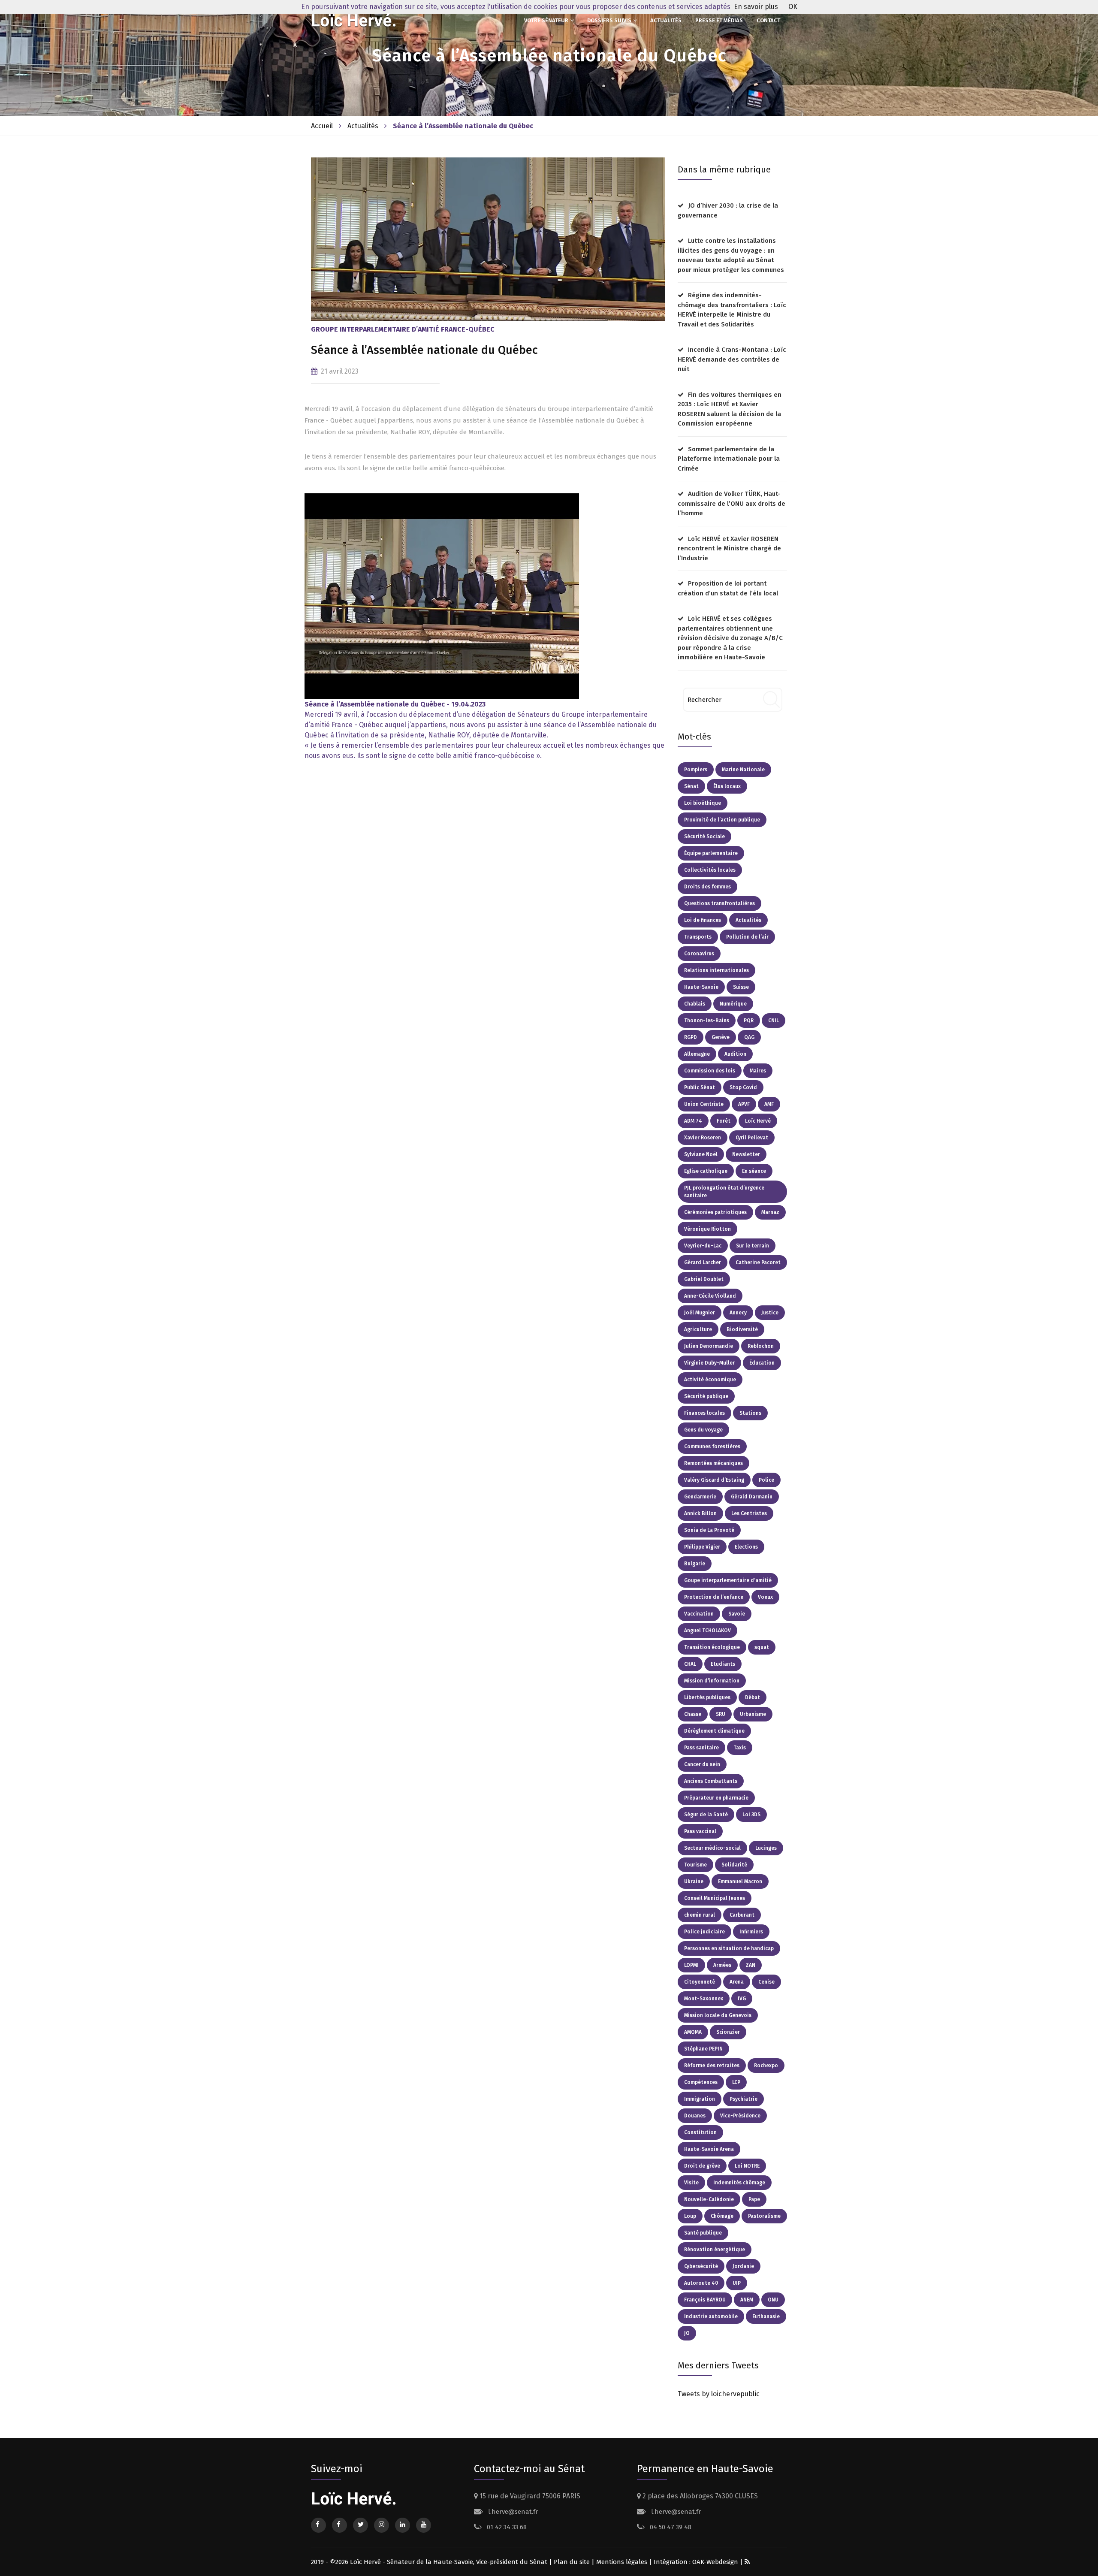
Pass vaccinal (700, 1831)
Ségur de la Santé (706, 1815)
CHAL (690, 1664)
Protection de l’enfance (714, 1597)
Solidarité (734, 1865)
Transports (698, 937)
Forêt (724, 1121)
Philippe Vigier (702, 1547)
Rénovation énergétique (715, 2250)
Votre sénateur (546, 20)
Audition (735, 1054)
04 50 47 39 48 (670, 2527)
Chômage (722, 2216)
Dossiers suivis (609, 20)
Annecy (738, 1313)
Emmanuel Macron (740, 1881)
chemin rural (700, 1915)
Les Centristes (749, 1513)
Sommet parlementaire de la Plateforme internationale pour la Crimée (729, 459)
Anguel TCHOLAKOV (707, 1631)
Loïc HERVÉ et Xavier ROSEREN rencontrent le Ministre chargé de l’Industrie (729, 548)
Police (766, 1480)
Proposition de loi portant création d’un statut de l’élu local (728, 588)
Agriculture (698, 1329)
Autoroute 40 (701, 2283)
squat (762, 1647)
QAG (749, 1037)
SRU (721, 1714)
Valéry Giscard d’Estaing (714, 1480)
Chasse (693, 1714)
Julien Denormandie (709, 1346)
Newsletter (746, 1154)
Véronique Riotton (707, 1229)
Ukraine (694, 1881)
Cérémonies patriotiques (715, 1212)
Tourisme (695, 1865)
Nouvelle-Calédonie (709, 2199)
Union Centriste (704, 1104)
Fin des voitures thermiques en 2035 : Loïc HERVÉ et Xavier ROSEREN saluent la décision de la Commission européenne (730, 409)
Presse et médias (719, 20)
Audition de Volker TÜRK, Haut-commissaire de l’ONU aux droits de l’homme (731, 503)
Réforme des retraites (712, 2066)
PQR (749, 1021)
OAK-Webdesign (716, 2562)
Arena (737, 1982)
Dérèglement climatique (714, 1731)
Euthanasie (766, 2316)
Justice (770, 1313)
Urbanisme (753, 1714)
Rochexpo (766, 2066)
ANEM (747, 2300)
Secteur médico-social (712, 1848)
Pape (754, 2199)
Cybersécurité (701, 2266)
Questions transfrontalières (719, 903)
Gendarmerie (700, 1497)
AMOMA (693, 2032)
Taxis (740, 1748)
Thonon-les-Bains (707, 1021)
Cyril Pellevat (752, 1138)
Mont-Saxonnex (704, 1999)
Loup (690, 2216)
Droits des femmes (707, 887)
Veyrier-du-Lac (703, 1246)
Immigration (700, 2099)
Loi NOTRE (747, 2166)
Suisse (741, 987)
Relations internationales (716, 970)
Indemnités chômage (739, 2183)
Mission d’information (712, 1681)
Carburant (742, 1915)
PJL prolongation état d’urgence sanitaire (724, 1192)
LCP (736, 2082)
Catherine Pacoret (758, 1262)
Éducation (762, 1363)
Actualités (666, 20)
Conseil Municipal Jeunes (715, 1898)
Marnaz (770, 1212)
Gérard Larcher (703, 1262)
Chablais (695, 1004)
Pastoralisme (764, 2216)
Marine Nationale (743, 770)
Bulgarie (695, 1564)
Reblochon (761, 1346)
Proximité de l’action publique (722, 820)
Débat (753, 1697)
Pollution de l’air (747, 937)
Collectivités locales (710, 870)
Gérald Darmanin (752, 1497)
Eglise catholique (706, 1171)
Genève (721, 1037)
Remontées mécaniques (713, 1463)
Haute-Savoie (701, 987)
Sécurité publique (706, 1396)
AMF (769, 1104)
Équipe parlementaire (711, 853)
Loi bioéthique (703, 803)
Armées (722, 1965)
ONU (773, 2300)
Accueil (322, 126)
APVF (744, 1104)
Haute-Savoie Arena (709, 2149)
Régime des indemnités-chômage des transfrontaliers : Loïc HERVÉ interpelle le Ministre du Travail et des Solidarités (732, 310)
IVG (742, 1999)
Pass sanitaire (701, 1748)
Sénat (691, 786)
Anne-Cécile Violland (710, 1296)
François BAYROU (705, 2300)
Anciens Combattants (711, 1781)
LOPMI (691, 1965)
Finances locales (704, 1413)
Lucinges (766, 1848)
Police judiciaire (704, 1932)
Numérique (733, 1004)
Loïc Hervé (758, 1121)
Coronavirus (699, 954)
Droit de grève (702, 2166)
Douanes (695, 2116)
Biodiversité (742, 1329)
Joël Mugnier (700, 1313)
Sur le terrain (753, 1246)
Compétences (701, 2082)
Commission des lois (710, 1071)
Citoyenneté (700, 1982)
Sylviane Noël (701, 1154)
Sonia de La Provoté (709, 1530)
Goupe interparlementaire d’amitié (728, 1580)
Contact (768, 20)
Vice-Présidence (740, 2116)
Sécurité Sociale (704, 837)
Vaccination (699, 1614)
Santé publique (703, 2233)
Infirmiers (751, 1932)
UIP (737, 2283)
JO (687, 2333)
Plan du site (572, 2562)
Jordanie (743, 2266)
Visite (691, 2183)
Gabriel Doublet (704, 1279)
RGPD (691, 1037)
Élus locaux (727, 786)
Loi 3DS (751, 1815)
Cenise (766, 1982)
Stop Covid (743, 1087)
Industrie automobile (711, 2316)
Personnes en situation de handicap (729, 1948)
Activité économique (710, 1380)
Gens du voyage (703, 1430)
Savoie (737, 1614)
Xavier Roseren (703, 1138)
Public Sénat (700, 1087)
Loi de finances (703, 920)
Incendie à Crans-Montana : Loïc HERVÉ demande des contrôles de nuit (732, 359)
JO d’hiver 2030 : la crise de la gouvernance (728, 210)
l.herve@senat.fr (512, 2512)
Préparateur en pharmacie (716, 1798)
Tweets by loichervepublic (719, 2394)
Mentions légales (622, 2562)
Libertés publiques (707, 1697)
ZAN (751, 1965)
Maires (758, 1071)
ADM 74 (693, 1121)
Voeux (765, 1597)
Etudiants (723, 1664)
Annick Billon (700, 1513)
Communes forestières (712, 1447)
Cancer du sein (702, 1764)
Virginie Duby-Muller (709, 1363)
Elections (746, 1547)
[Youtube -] (442, 596)
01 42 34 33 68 (506, 2527)
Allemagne (697, 1054)
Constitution (700, 2132)
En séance (754, 1171)
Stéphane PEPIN (703, 2049)
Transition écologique (712, 1647)
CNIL (774, 1021)
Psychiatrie (744, 2099)
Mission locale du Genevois (718, 2015)
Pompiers (696, 770)
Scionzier (728, 2032)
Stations (750, 1413)
